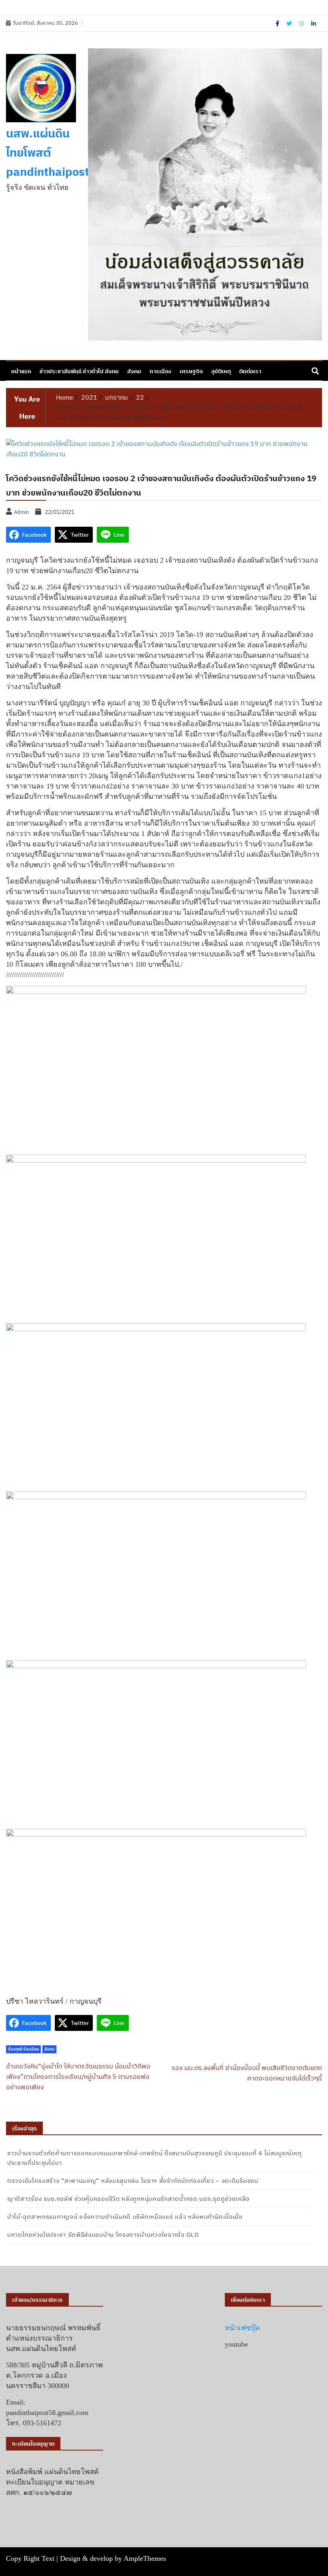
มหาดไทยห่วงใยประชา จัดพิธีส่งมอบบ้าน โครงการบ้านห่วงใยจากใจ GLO (103, 2235)
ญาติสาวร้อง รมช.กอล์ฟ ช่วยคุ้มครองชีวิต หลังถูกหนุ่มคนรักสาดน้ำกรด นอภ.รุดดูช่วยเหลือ (128, 2199)
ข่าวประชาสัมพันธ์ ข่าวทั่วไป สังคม (79, 371)
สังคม (134, 371)
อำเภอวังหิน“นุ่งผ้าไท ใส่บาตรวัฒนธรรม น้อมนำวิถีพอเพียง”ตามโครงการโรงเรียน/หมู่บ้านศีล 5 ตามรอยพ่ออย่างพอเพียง (78, 2076)
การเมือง (160, 371)
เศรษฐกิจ (191, 371)
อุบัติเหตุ (221, 371)
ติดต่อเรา (250, 371)
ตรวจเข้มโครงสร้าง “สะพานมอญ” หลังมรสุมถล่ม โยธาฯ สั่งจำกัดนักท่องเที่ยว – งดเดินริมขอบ (133, 2181)
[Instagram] (302, 24)
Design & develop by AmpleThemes (113, 2558)
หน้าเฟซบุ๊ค (242, 2328)
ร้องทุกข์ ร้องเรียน (23, 2049)
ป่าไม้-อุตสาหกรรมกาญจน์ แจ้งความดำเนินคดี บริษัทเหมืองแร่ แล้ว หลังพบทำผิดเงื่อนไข (125, 2217)
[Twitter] (290, 24)
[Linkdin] (314, 24)
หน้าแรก (21, 371)
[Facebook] (278, 24)
